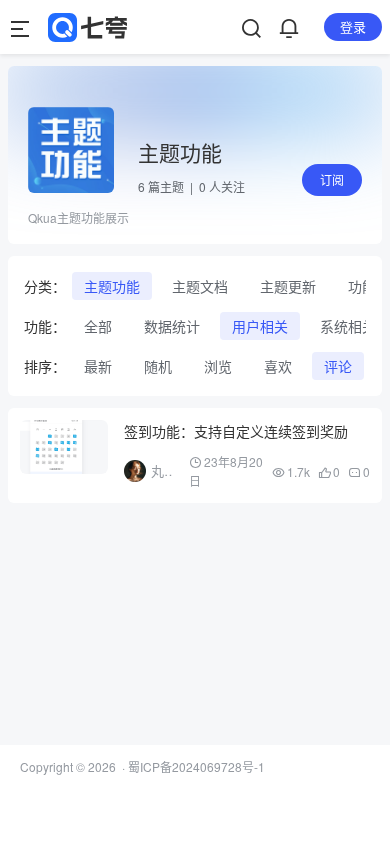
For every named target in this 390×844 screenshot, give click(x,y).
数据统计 (172, 326)
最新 (98, 366)
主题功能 (112, 286)
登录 (353, 26)
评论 (338, 366)
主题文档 (200, 286)
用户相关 (260, 326)
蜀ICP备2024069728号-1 (196, 766)
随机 (158, 366)
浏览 (218, 366)
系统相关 (348, 326)
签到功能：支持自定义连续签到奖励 (236, 431)
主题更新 (288, 286)
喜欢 (278, 366)
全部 (98, 326)
